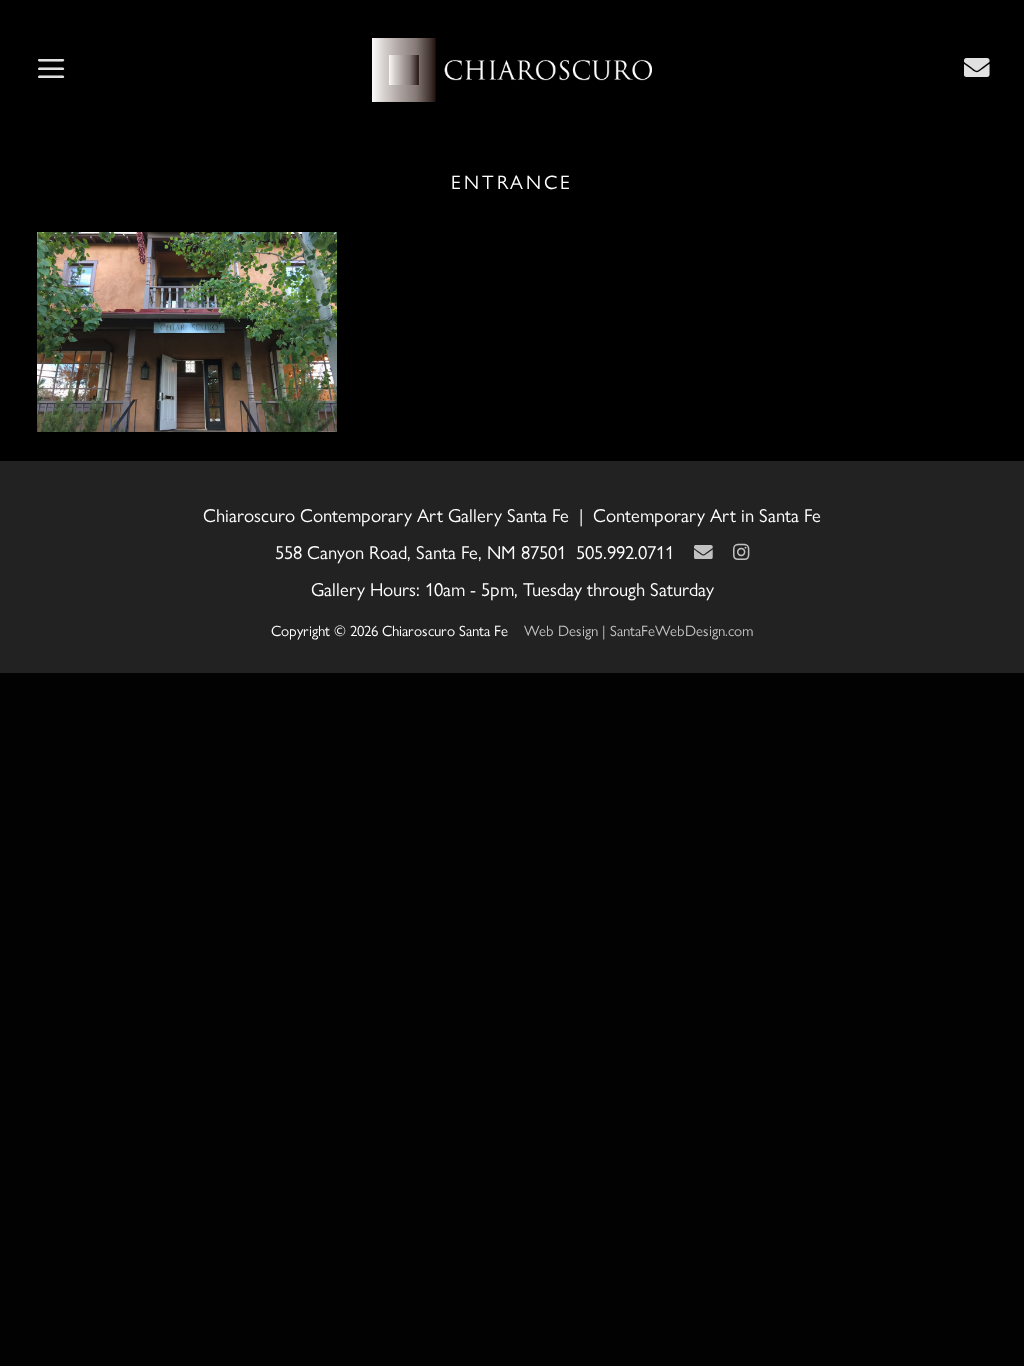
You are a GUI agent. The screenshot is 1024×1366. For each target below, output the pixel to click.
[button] (51, 70)
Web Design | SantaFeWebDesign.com (639, 629)
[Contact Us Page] (977, 67)
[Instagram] (741, 551)
